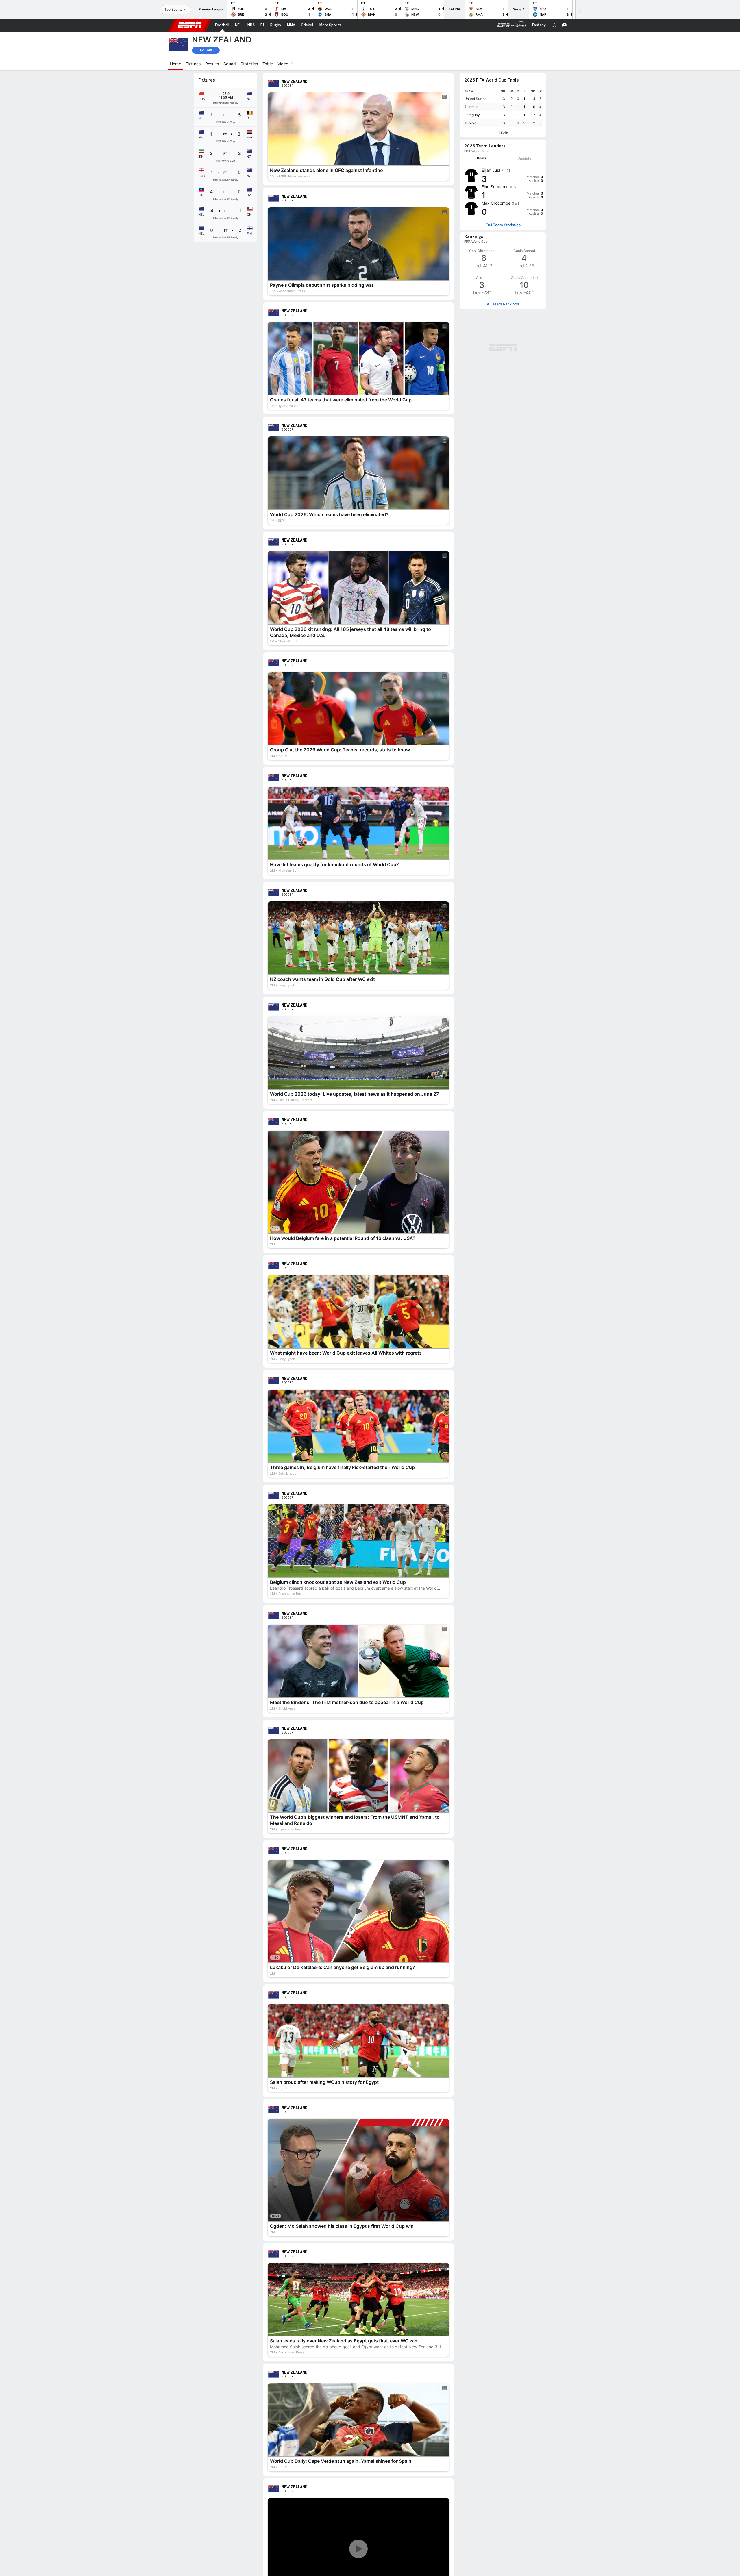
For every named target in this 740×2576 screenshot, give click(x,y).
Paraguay (472, 115)
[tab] (481, 158)
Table (503, 132)
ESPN (190, 25)
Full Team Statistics (503, 225)
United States (475, 99)
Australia (471, 107)
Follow (206, 50)
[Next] (580, 9)
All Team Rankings (503, 304)
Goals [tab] (481, 158)
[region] (503, 107)
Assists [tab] (525, 158)
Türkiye (470, 123)
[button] (554, 25)
